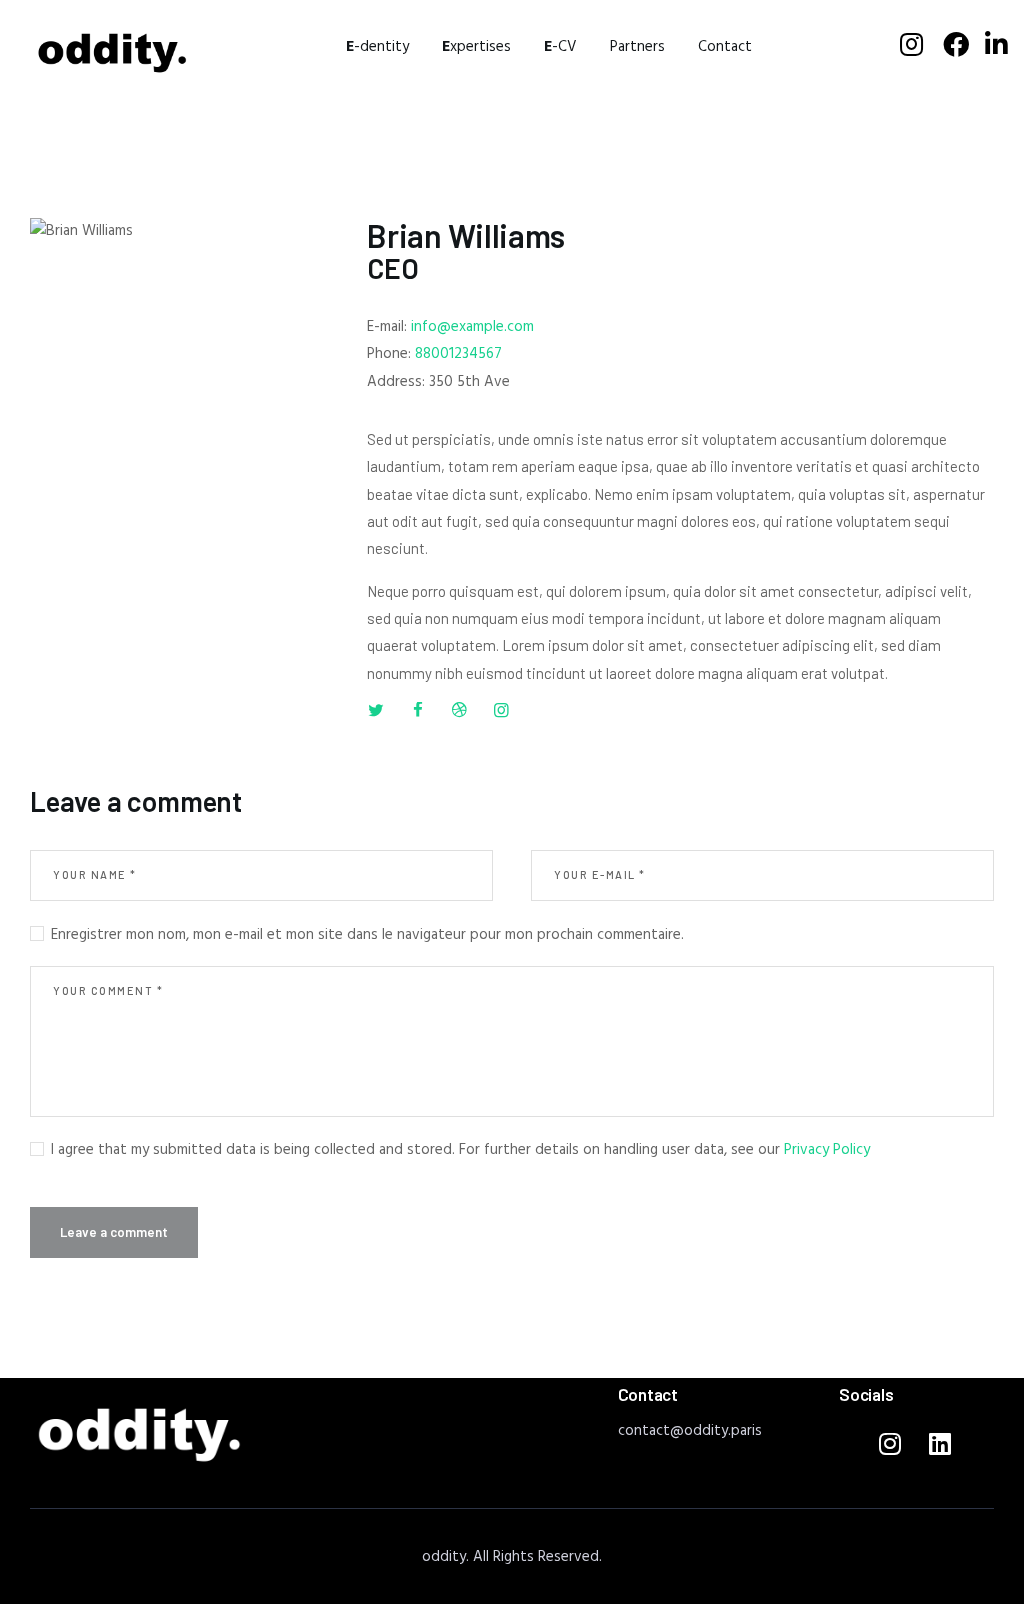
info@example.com (472, 327)
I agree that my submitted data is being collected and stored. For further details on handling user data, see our (460, 1150)
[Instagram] (890, 1443)
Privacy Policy (827, 1150)
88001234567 (458, 354)
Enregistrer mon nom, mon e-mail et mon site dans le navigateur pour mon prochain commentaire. (367, 935)
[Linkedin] (940, 1443)
